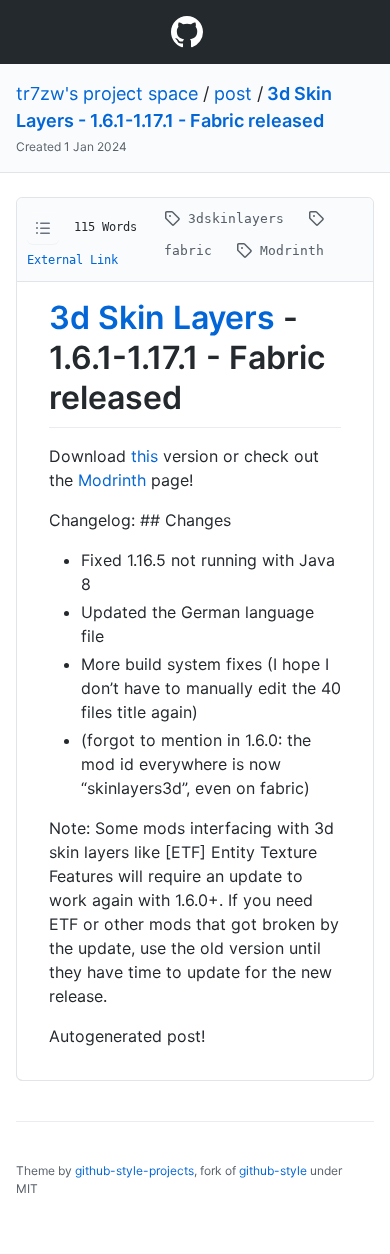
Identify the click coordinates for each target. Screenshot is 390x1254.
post (233, 93)
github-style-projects (134, 1170)
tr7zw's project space (107, 93)
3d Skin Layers (162, 317)
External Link (72, 260)
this (144, 456)
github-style (273, 1170)
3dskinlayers (236, 218)
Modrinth (288, 250)
